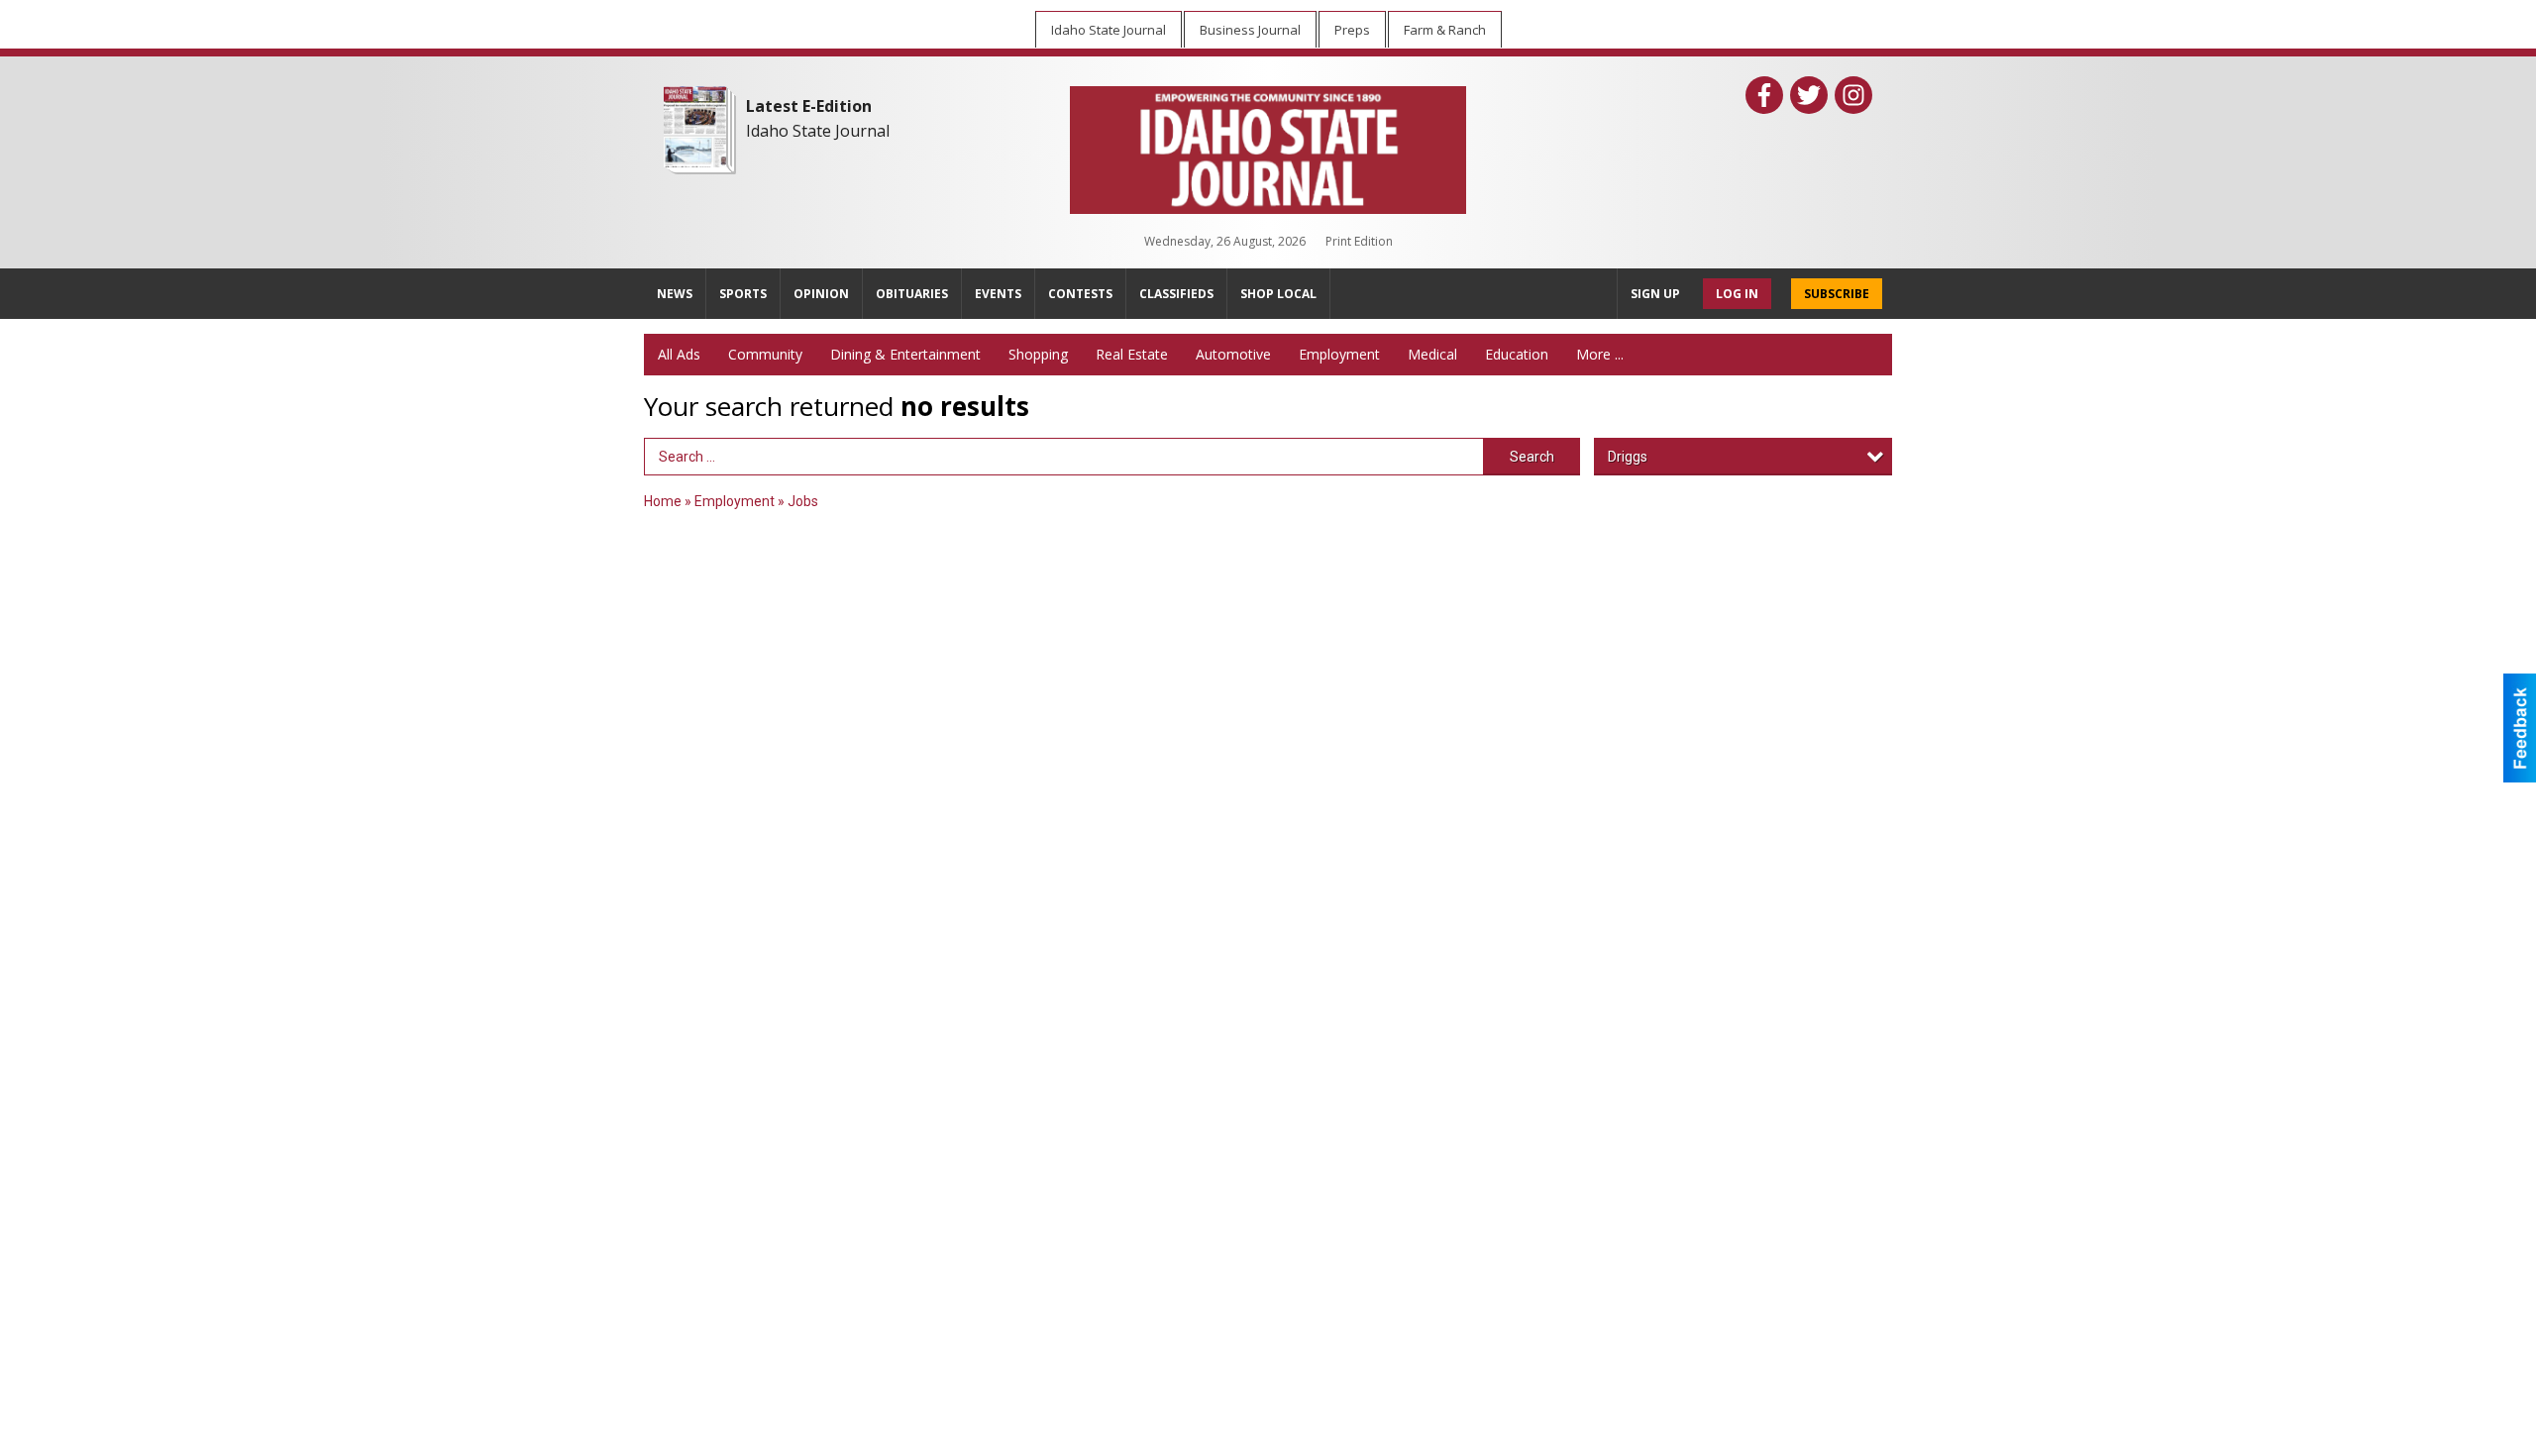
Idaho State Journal (818, 131)
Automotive (1233, 354)
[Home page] (1268, 146)
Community (765, 354)
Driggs (1628, 457)
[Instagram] (1853, 95)
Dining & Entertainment (905, 354)
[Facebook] (1764, 95)
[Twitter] (1809, 95)
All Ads (679, 354)
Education (1517, 354)
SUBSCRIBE (1837, 294)
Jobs (803, 501)
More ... (1600, 354)
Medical (1432, 354)
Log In (1737, 294)
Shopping (1038, 354)
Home (663, 501)
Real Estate (1132, 354)
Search (1532, 457)
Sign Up (1655, 294)
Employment (1339, 354)
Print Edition (1359, 241)
